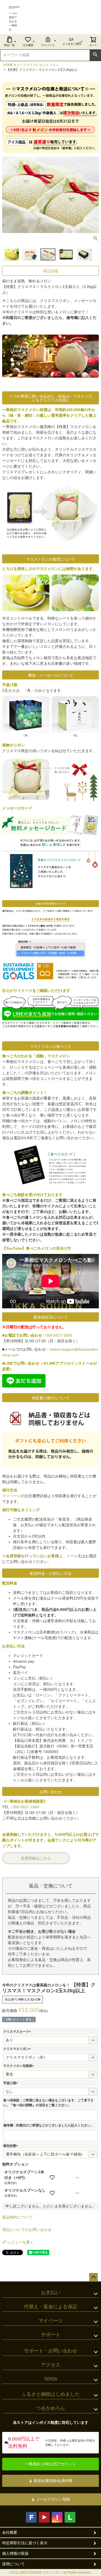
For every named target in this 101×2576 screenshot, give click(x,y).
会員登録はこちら (36, 1858)
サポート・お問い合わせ (51, 2351)
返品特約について (17, 2217)
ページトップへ (93, 2277)
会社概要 (10, 2532)
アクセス (51, 2365)
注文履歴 (28, 45)
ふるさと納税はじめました (51, 2394)
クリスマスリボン (18, 2049)
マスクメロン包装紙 (19, 2066)
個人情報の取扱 (15, 2553)
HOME (8, 65)
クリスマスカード (18, 2032)
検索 (95, 55)
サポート (51, 2335)
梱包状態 (11, 2146)
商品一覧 (9, 45)
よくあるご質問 (72, 44)
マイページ (48, 45)
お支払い (51, 2293)
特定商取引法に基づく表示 (25, 2543)
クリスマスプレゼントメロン (38, 65)
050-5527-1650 (59, 1335)
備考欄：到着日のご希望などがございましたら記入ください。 (48, 2125)
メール (72, 1556)
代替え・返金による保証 (51, 2307)
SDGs (51, 2379)
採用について (13, 2564)
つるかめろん (51, 2408)
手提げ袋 (11, 2083)
